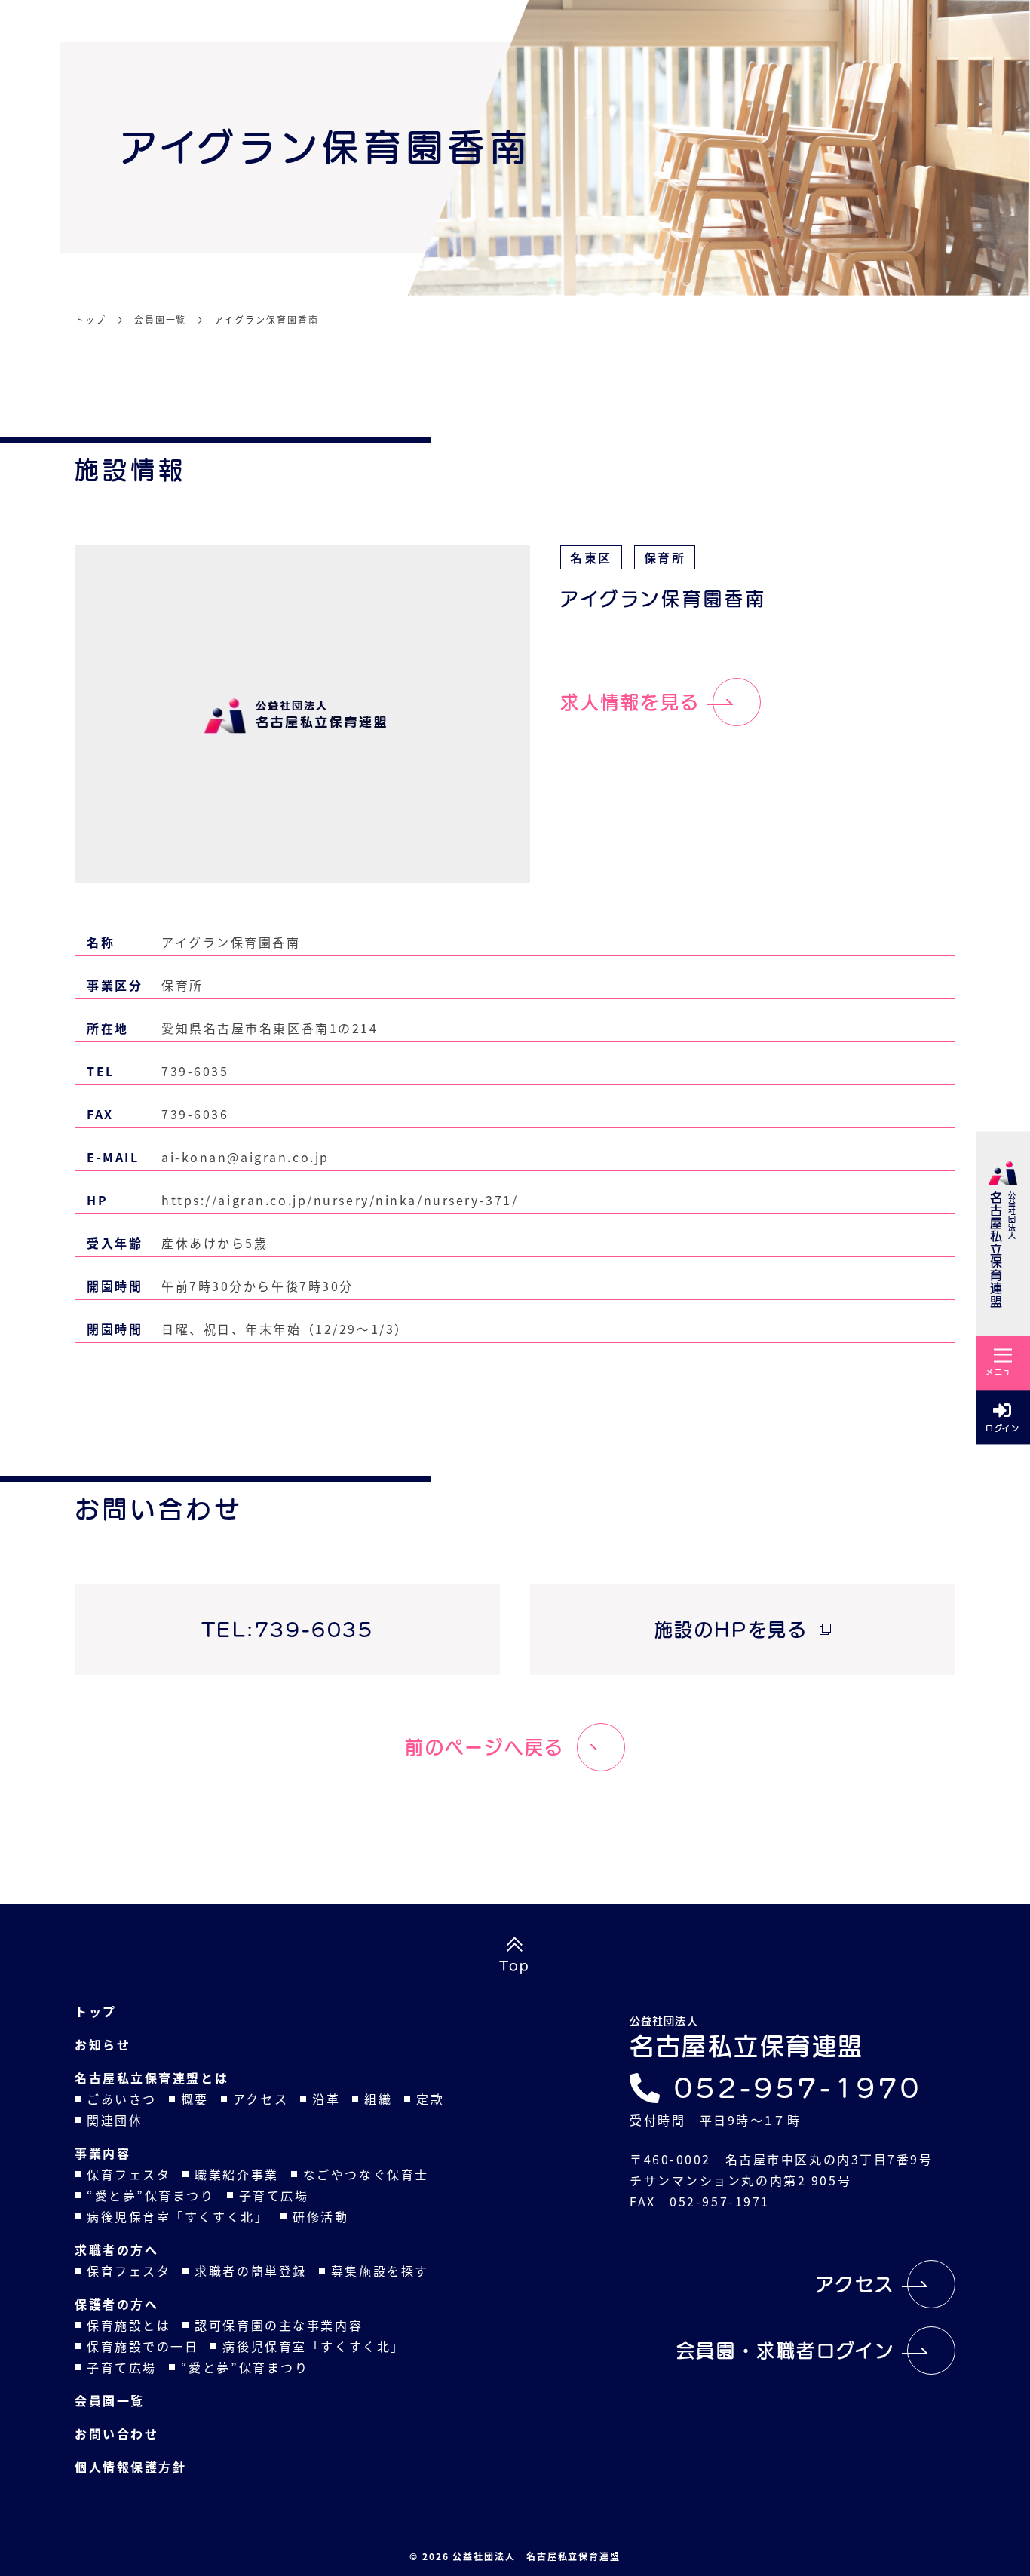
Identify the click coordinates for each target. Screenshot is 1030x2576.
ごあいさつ (122, 2099)
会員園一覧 (110, 2400)
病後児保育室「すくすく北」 (178, 2216)
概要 (195, 2099)
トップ (96, 2011)
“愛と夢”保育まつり (151, 2195)
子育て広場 (274, 2195)
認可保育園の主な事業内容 (279, 2325)
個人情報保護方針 (130, 2467)
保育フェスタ (129, 2174)
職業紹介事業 (236, 2174)
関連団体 (115, 2120)
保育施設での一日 (143, 2346)
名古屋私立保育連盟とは (152, 2078)
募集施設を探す (380, 2271)
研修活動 (320, 2216)
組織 (378, 2099)
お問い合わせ (116, 2433)
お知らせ (103, 2044)
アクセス (261, 2099)
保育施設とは (129, 2325)
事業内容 (103, 2153)
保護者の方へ (116, 2304)
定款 (430, 2099)
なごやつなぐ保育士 (366, 2174)
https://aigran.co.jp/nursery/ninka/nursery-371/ (340, 1200)
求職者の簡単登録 (250, 2271)
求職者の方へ (116, 2249)
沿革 (326, 2099)
